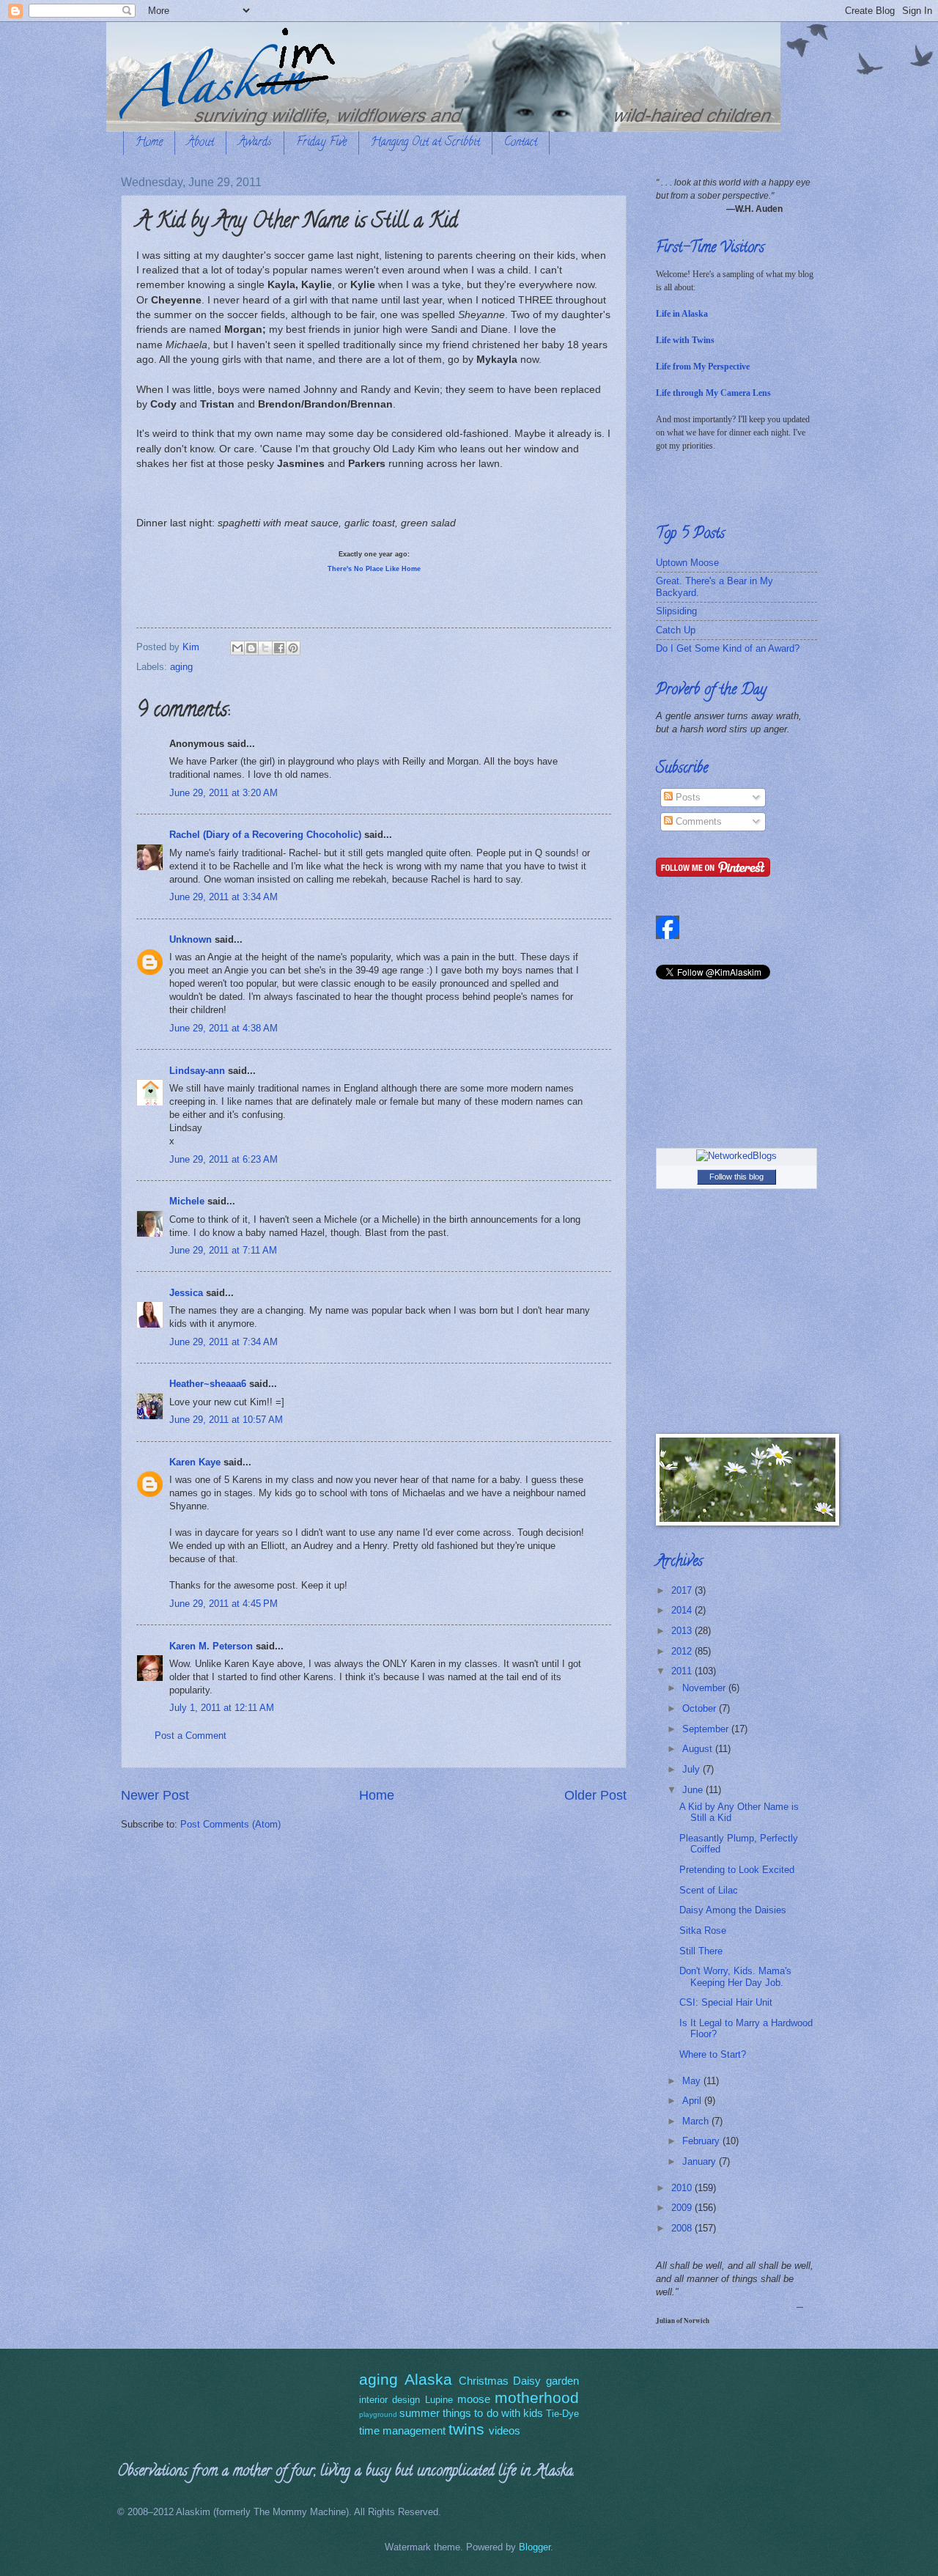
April (693, 2101)
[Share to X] (265, 648)
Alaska (428, 2379)
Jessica (186, 1293)
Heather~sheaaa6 (208, 1384)
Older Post (595, 1795)
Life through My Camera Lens (713, 393)
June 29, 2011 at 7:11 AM (223, 1250)
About (200, 143)
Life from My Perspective (703, 367)
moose (474, 2399)
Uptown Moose (687, 563)
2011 (683, 1671)
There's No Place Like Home (374, 569)
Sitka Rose (703, 1931)
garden (562, 2381)
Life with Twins (685, 340)
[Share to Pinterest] (293, 648)
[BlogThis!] (251, 648)
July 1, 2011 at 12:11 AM (222, 1708)
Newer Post (155, 1795)
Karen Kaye (195, 1462)
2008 (683, 2228)
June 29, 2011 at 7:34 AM (224, 1342)
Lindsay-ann (197, 1071)
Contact (521, 143)
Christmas (484, 2381)
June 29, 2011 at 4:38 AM (224, 1028)
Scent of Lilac (709, 1890)
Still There (701, 1951)
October (701, 1708)
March (697, 2121)
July (693, 1769)
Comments (697, 821)
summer (420, 2413)
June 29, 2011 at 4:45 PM (224, 1604)
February (702, 2141)
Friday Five (321, 143)
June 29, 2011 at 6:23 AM (224, 1159)
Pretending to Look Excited (737, 1870)
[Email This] (237, 648)
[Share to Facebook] (279, 648)
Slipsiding (676, 611)
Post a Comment (191, 1736)
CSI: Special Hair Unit (726, 2002)
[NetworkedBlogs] (736, 1156)
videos (505, 2430)
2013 (683, 1631)
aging (181, 667)
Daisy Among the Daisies (733, 1910)
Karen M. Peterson (211, 1646)
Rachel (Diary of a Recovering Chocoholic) (265, 835)
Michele (187, 1201)
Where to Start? (713, 2054)
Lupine (439, 2400)
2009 (683, 2208)
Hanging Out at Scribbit (425, 143)
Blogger (535, 2547)
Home (149, 143)
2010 (683, 2188)
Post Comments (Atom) (230, 1824)
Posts (687, 797)
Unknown (191, 939)
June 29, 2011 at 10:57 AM (226, 1420)
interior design (389, 2400)
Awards (255, 143)
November (705, 1688)
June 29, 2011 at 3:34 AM (224, 897)
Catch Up (676, 630)
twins (466, 2429)
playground (378, 2414)
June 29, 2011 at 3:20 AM (224, 793)
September (707, 1729)
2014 (683, 1610)
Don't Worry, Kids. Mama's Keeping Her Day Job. (735, 1976)
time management (402, 2430)
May (693, 2081)
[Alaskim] (668, 936)
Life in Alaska (682, 314)
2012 (683, 1651)
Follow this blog (736, 1177)
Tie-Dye (562, 2414)
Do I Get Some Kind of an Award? (728, 648)
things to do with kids (493, 2413)
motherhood (537, 2397)
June (694, 1790)
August (699, 1749)
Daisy (527, 2381)
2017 (683, 1590)
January (701, 2161)
